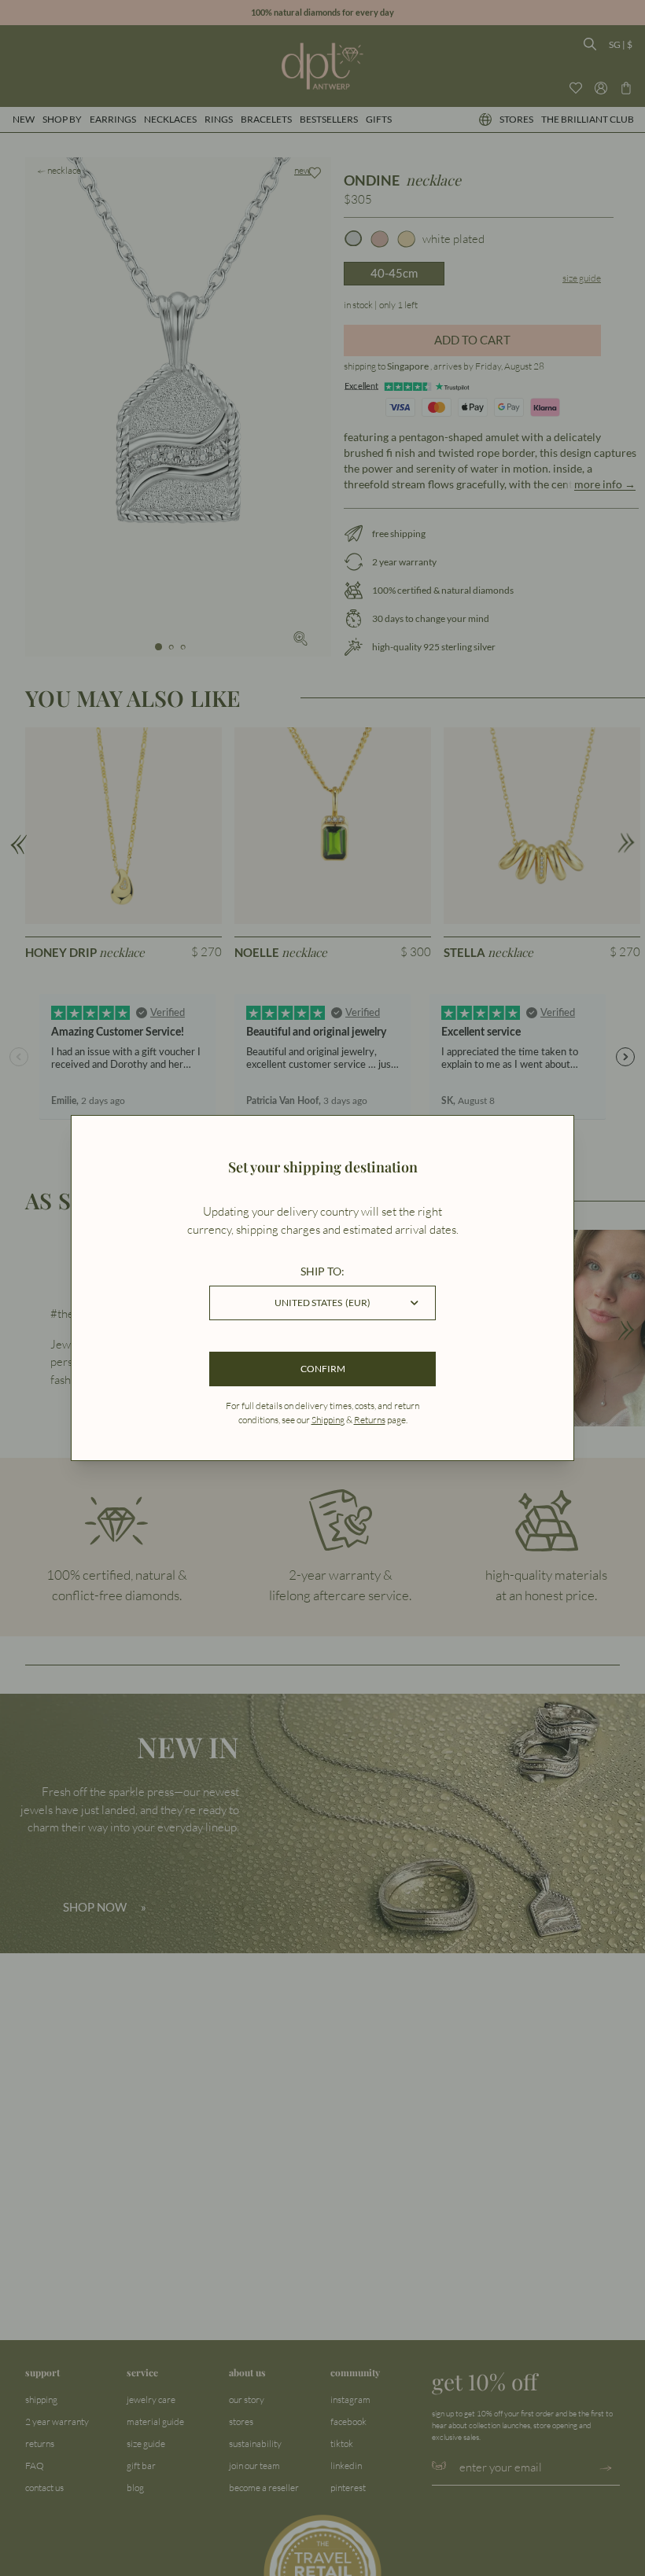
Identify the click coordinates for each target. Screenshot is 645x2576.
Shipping (328, 1420)
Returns (370, 1420)
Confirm (323, 1369)
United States (322, 1303)
